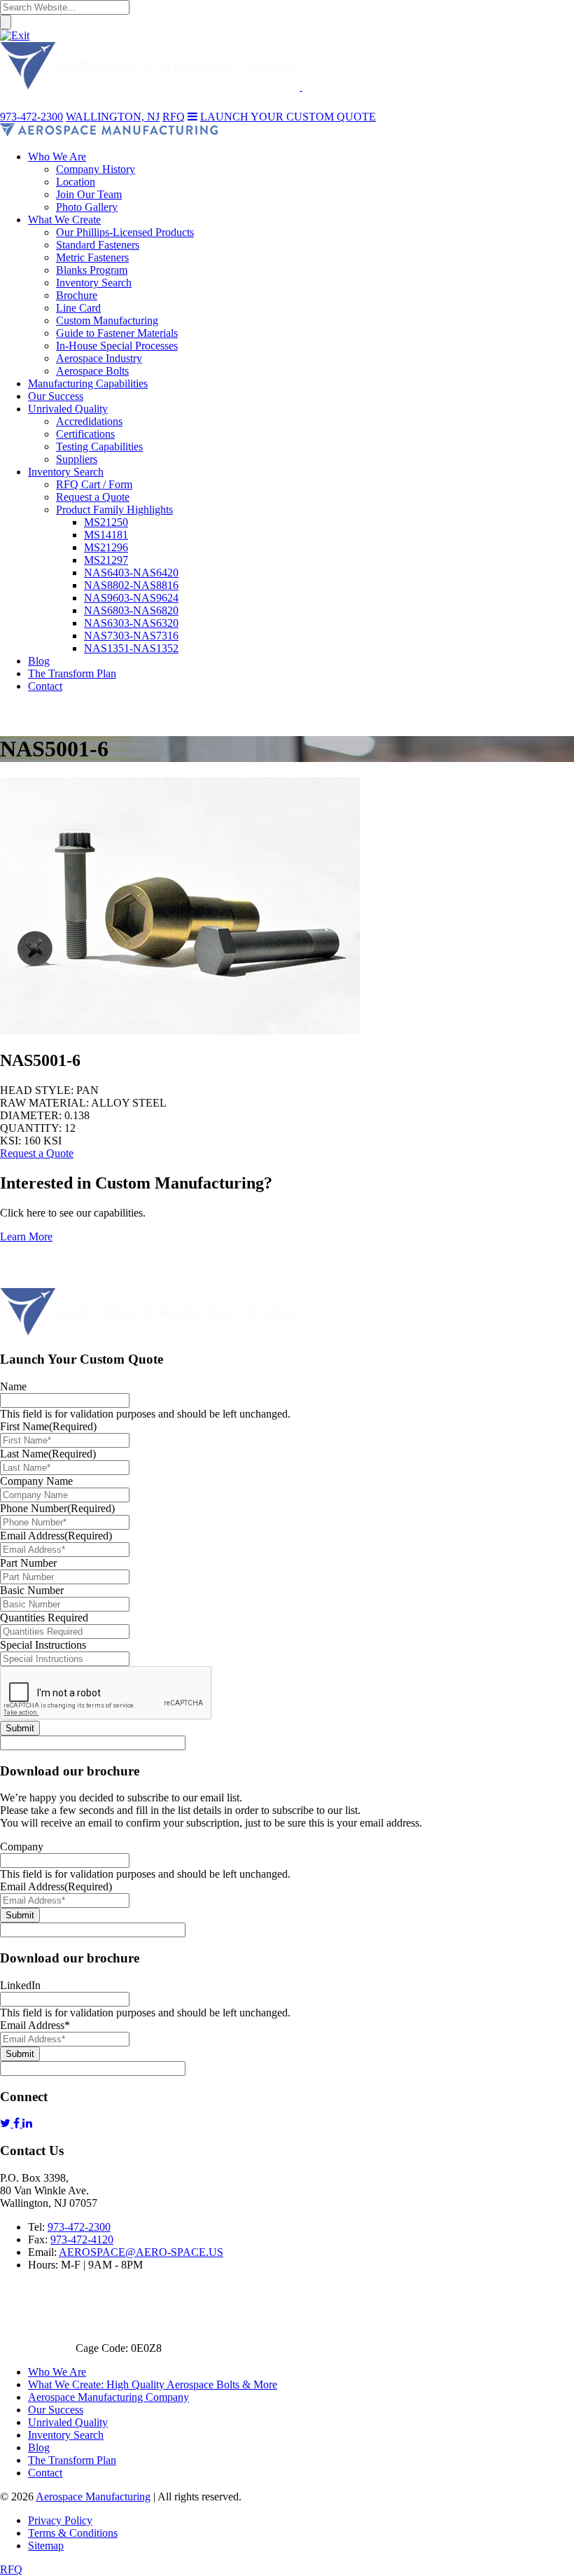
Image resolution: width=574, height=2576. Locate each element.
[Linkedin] (27, 2123)
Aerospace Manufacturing (93, 2497)
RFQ (11, 2569)
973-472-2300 (79, 2227)
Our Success (56, 2410)
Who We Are (57, 2372)
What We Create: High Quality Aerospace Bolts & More (153, 2384)
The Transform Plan (72, 2460)
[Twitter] (7, 2123)
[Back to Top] (21, 1281)
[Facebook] (18, 2123)
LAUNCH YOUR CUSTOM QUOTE (288, 117)
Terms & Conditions (73, 2533)
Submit (20, 1728)
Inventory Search (66, 2435)
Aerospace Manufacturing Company (108, 2397)
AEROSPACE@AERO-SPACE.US (141, 2252)
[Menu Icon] (192, 117)
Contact (45, 2473)
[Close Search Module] (15, 35)
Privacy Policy (60, 2520)
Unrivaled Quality (68, 2422)
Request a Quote (37, 1153)
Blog (39, 2447)
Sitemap (46, 2546)
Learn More (26, 1237)
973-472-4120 (82, 2239)
